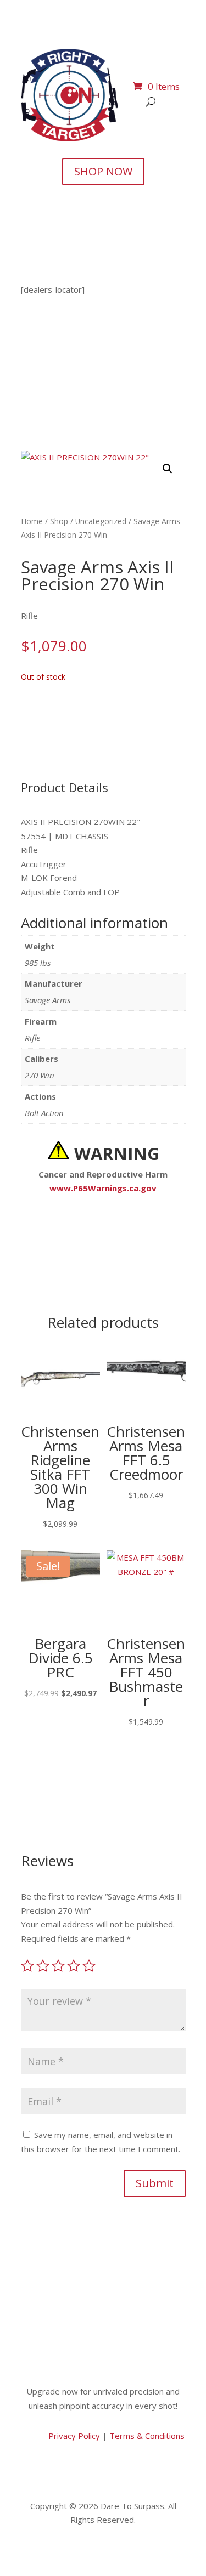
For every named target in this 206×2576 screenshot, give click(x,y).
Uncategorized (101, 521)
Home (32, 521)
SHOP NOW (103, 171)
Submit (155, 2183)
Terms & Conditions (147, 2436)
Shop (59, 521)
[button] (168, 469)
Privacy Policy (73, 2436)
